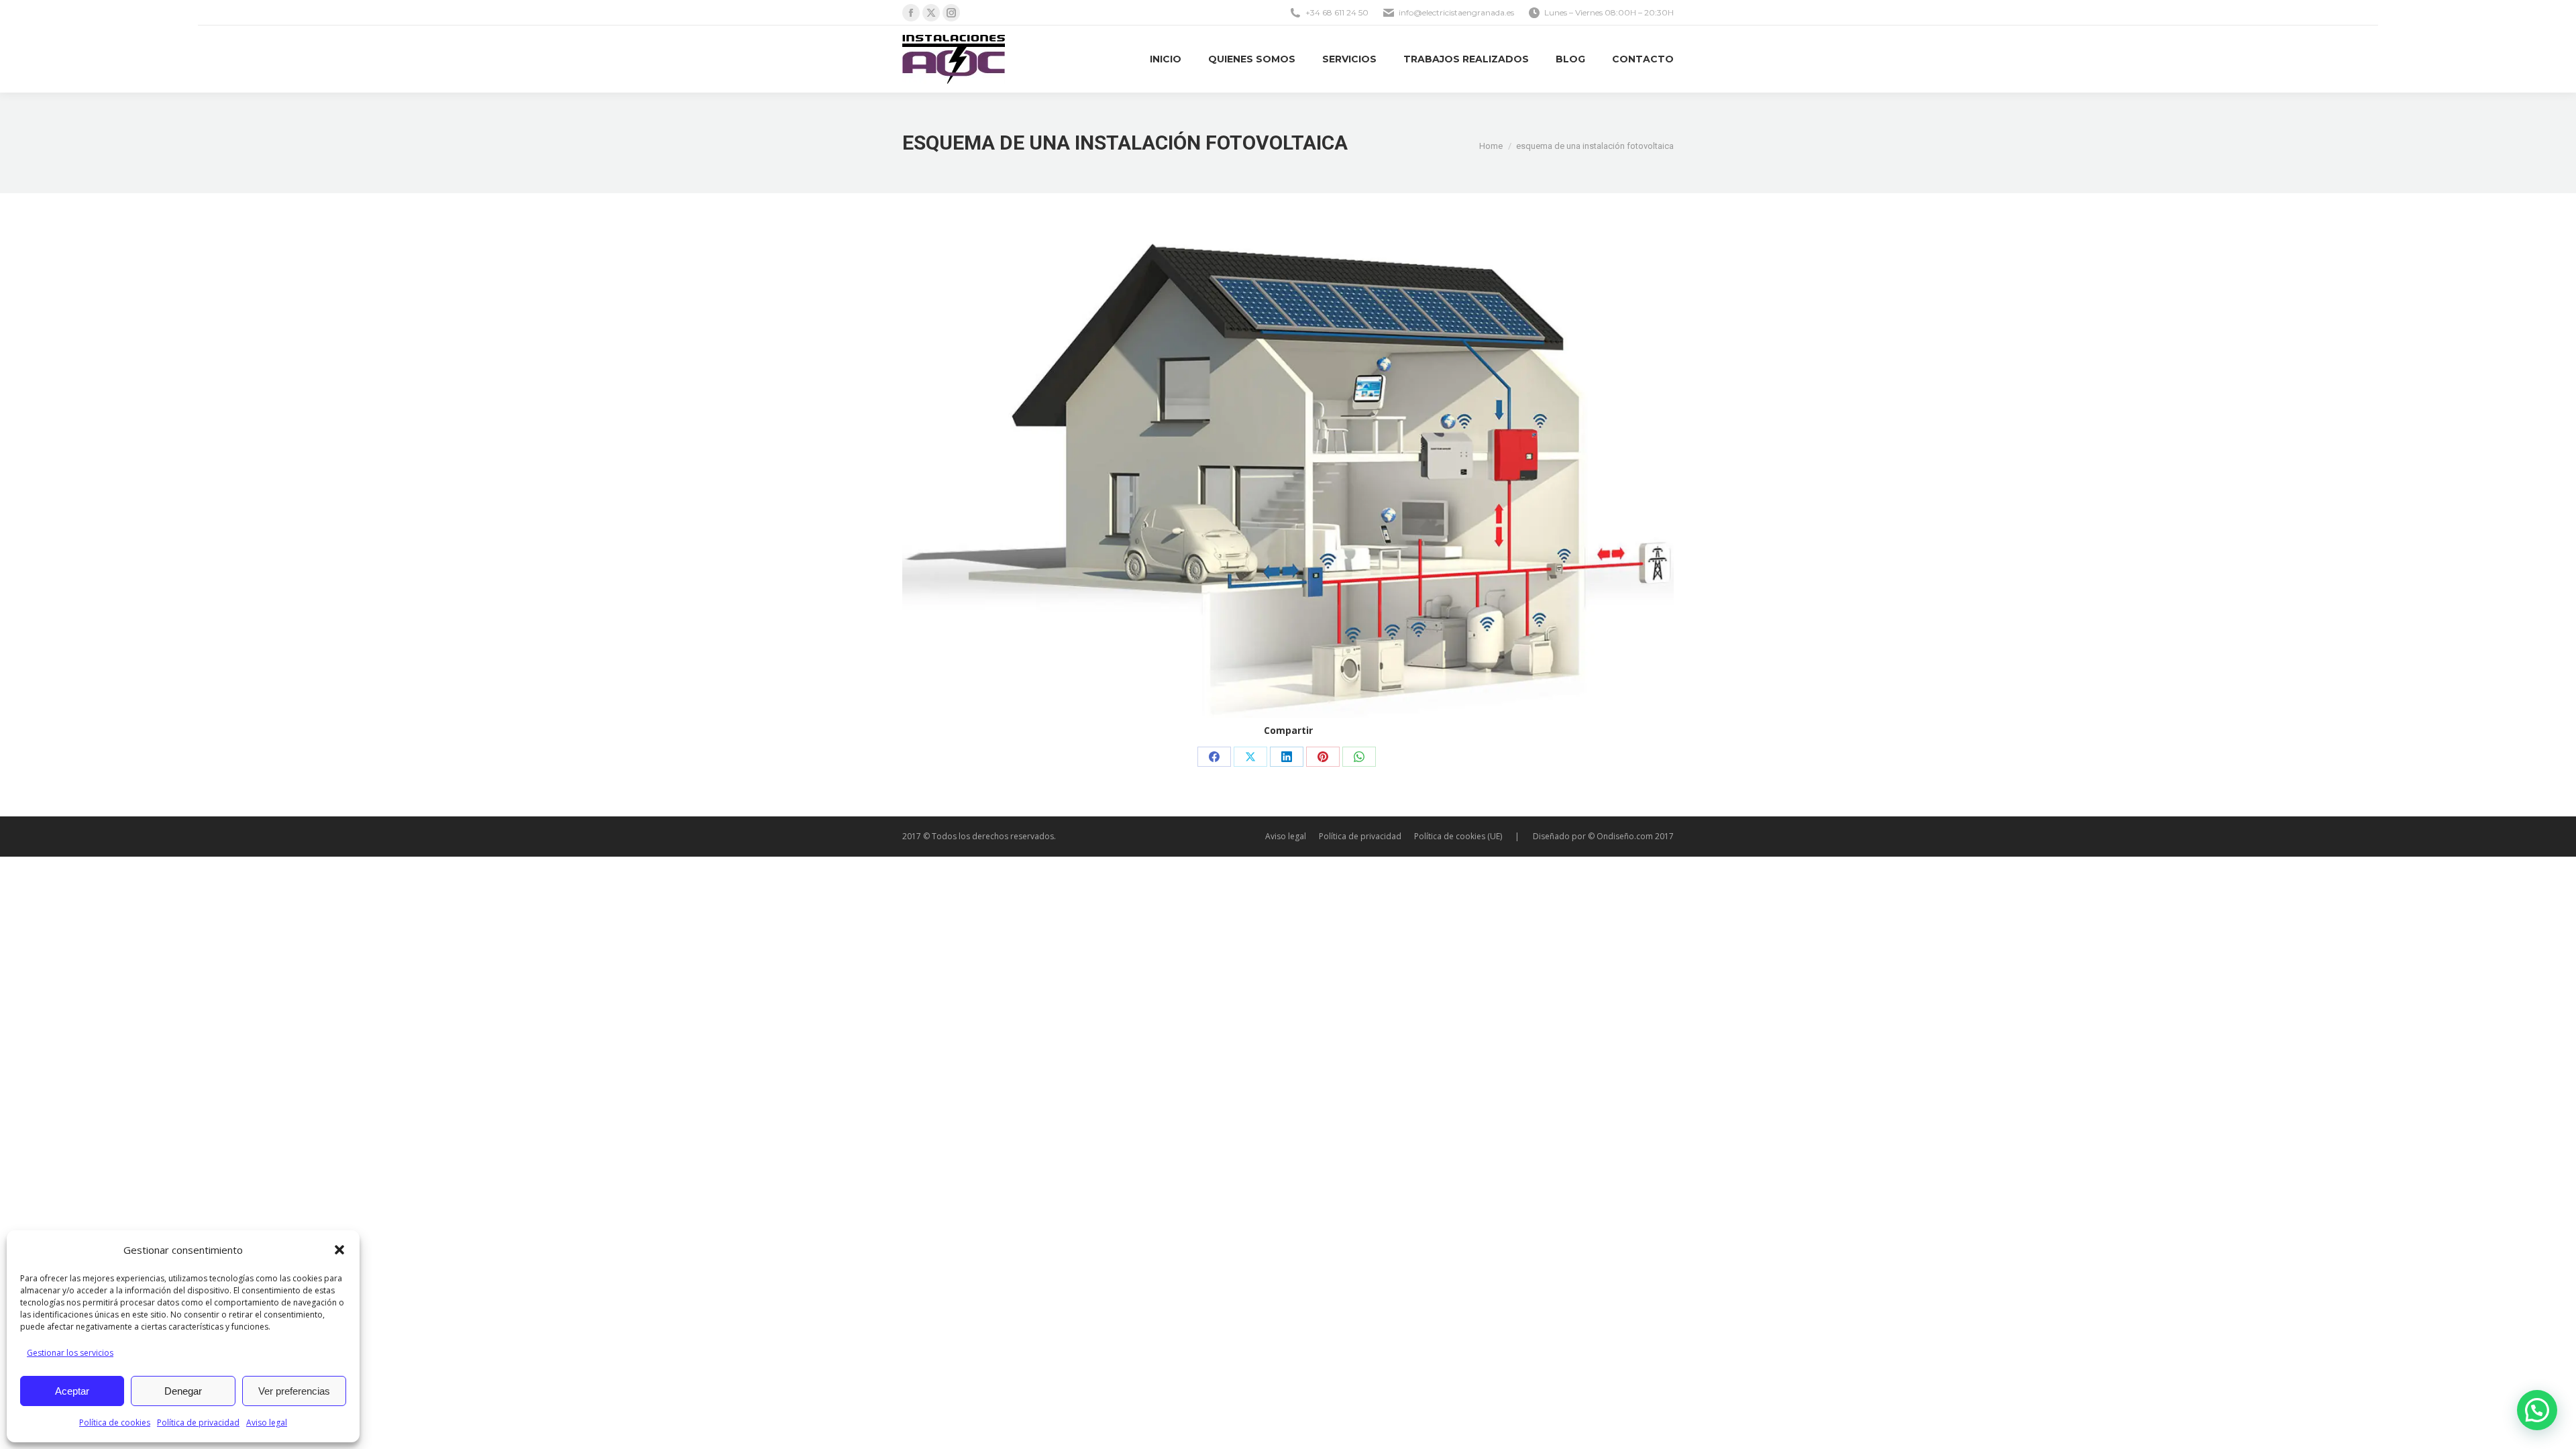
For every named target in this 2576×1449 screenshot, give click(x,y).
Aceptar (72, 1391)
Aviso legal (267, 1423)
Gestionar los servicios (70, 1353)
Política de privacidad (198, 1423)
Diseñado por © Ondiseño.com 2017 (1603, 836)
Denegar (183, 1391)
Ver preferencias (294, 1391)
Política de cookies (115, 1423)
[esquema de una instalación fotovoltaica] (1288, 479)
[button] (339, 1250)
